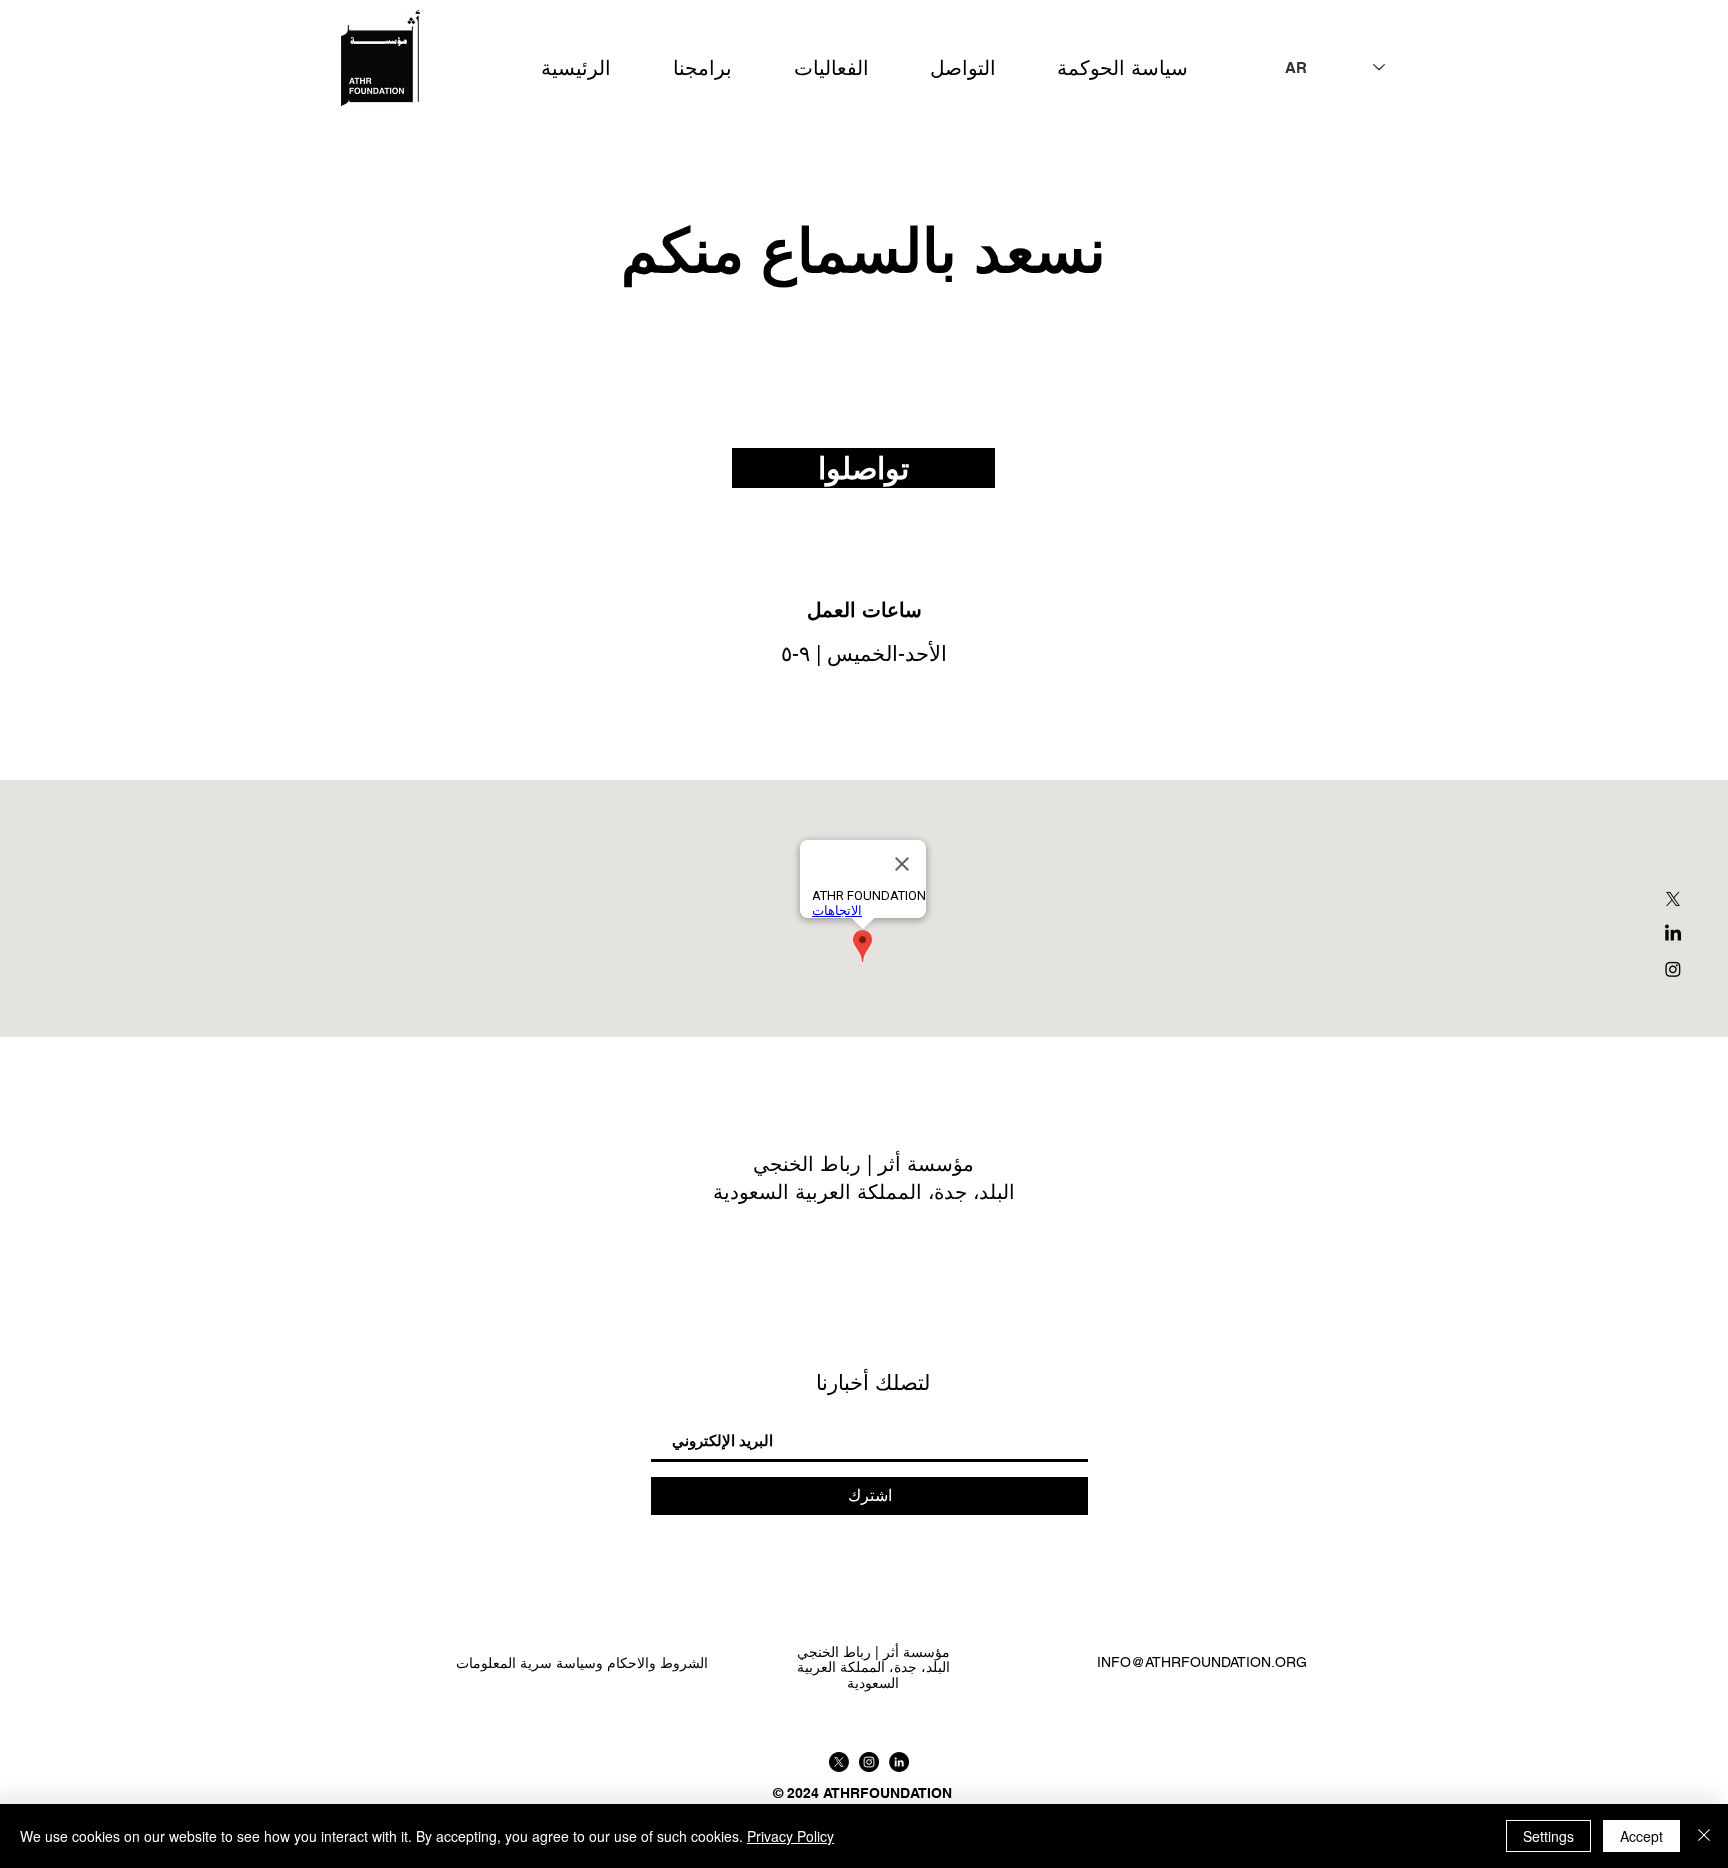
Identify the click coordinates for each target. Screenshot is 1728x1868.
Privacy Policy (790, 1836)
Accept (1641, 1836)
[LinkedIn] (1673, 934)
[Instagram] (1673, 969)
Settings (1548, 1836)
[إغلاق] (1704, 1836)
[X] (1673, 899)
